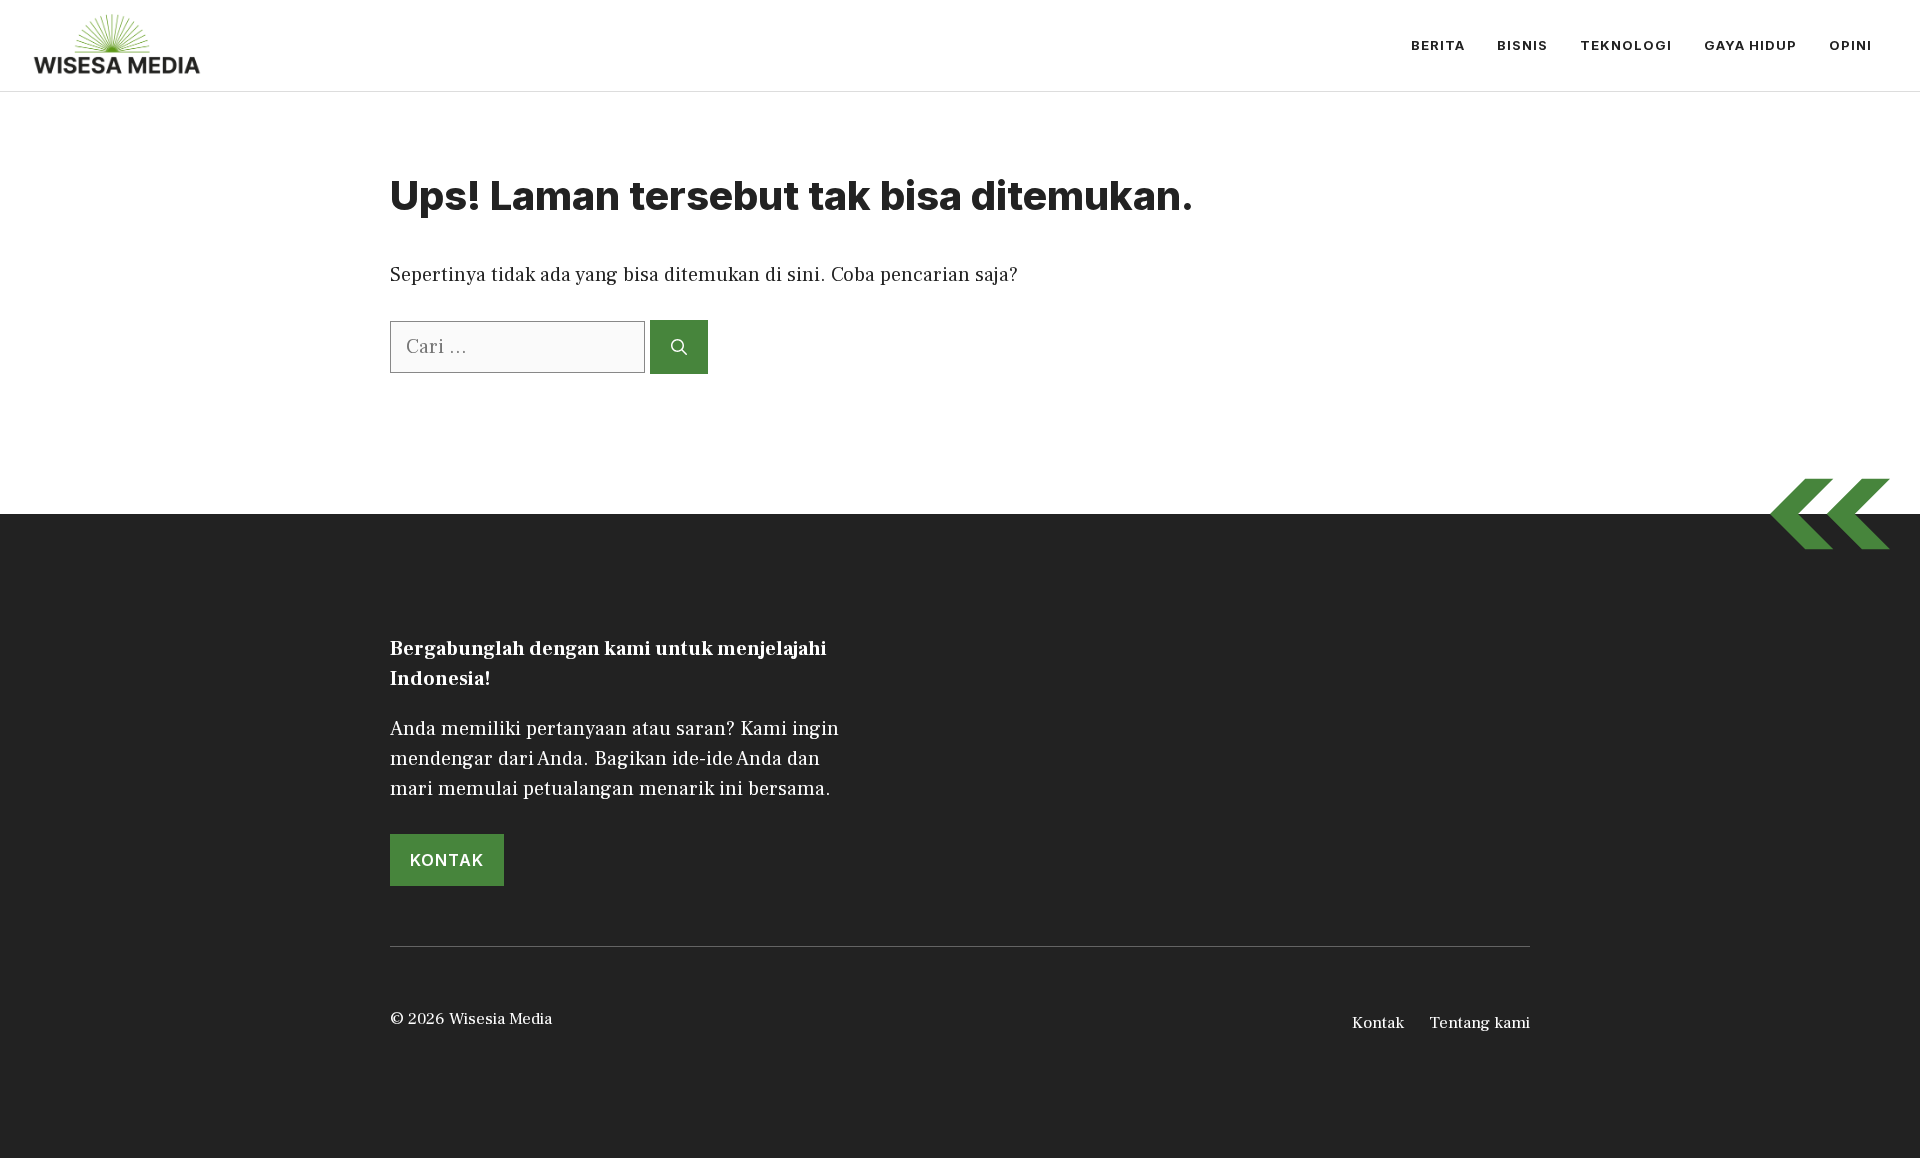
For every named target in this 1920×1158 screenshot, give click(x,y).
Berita (1438, 45)
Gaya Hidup (1750, 45)
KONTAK (447, 860)
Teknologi (1626, 45)
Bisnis (1522, 45)
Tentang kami (1479, 1023)
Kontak (1378, 1023)
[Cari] (679, 347)
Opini (1850, 45)
